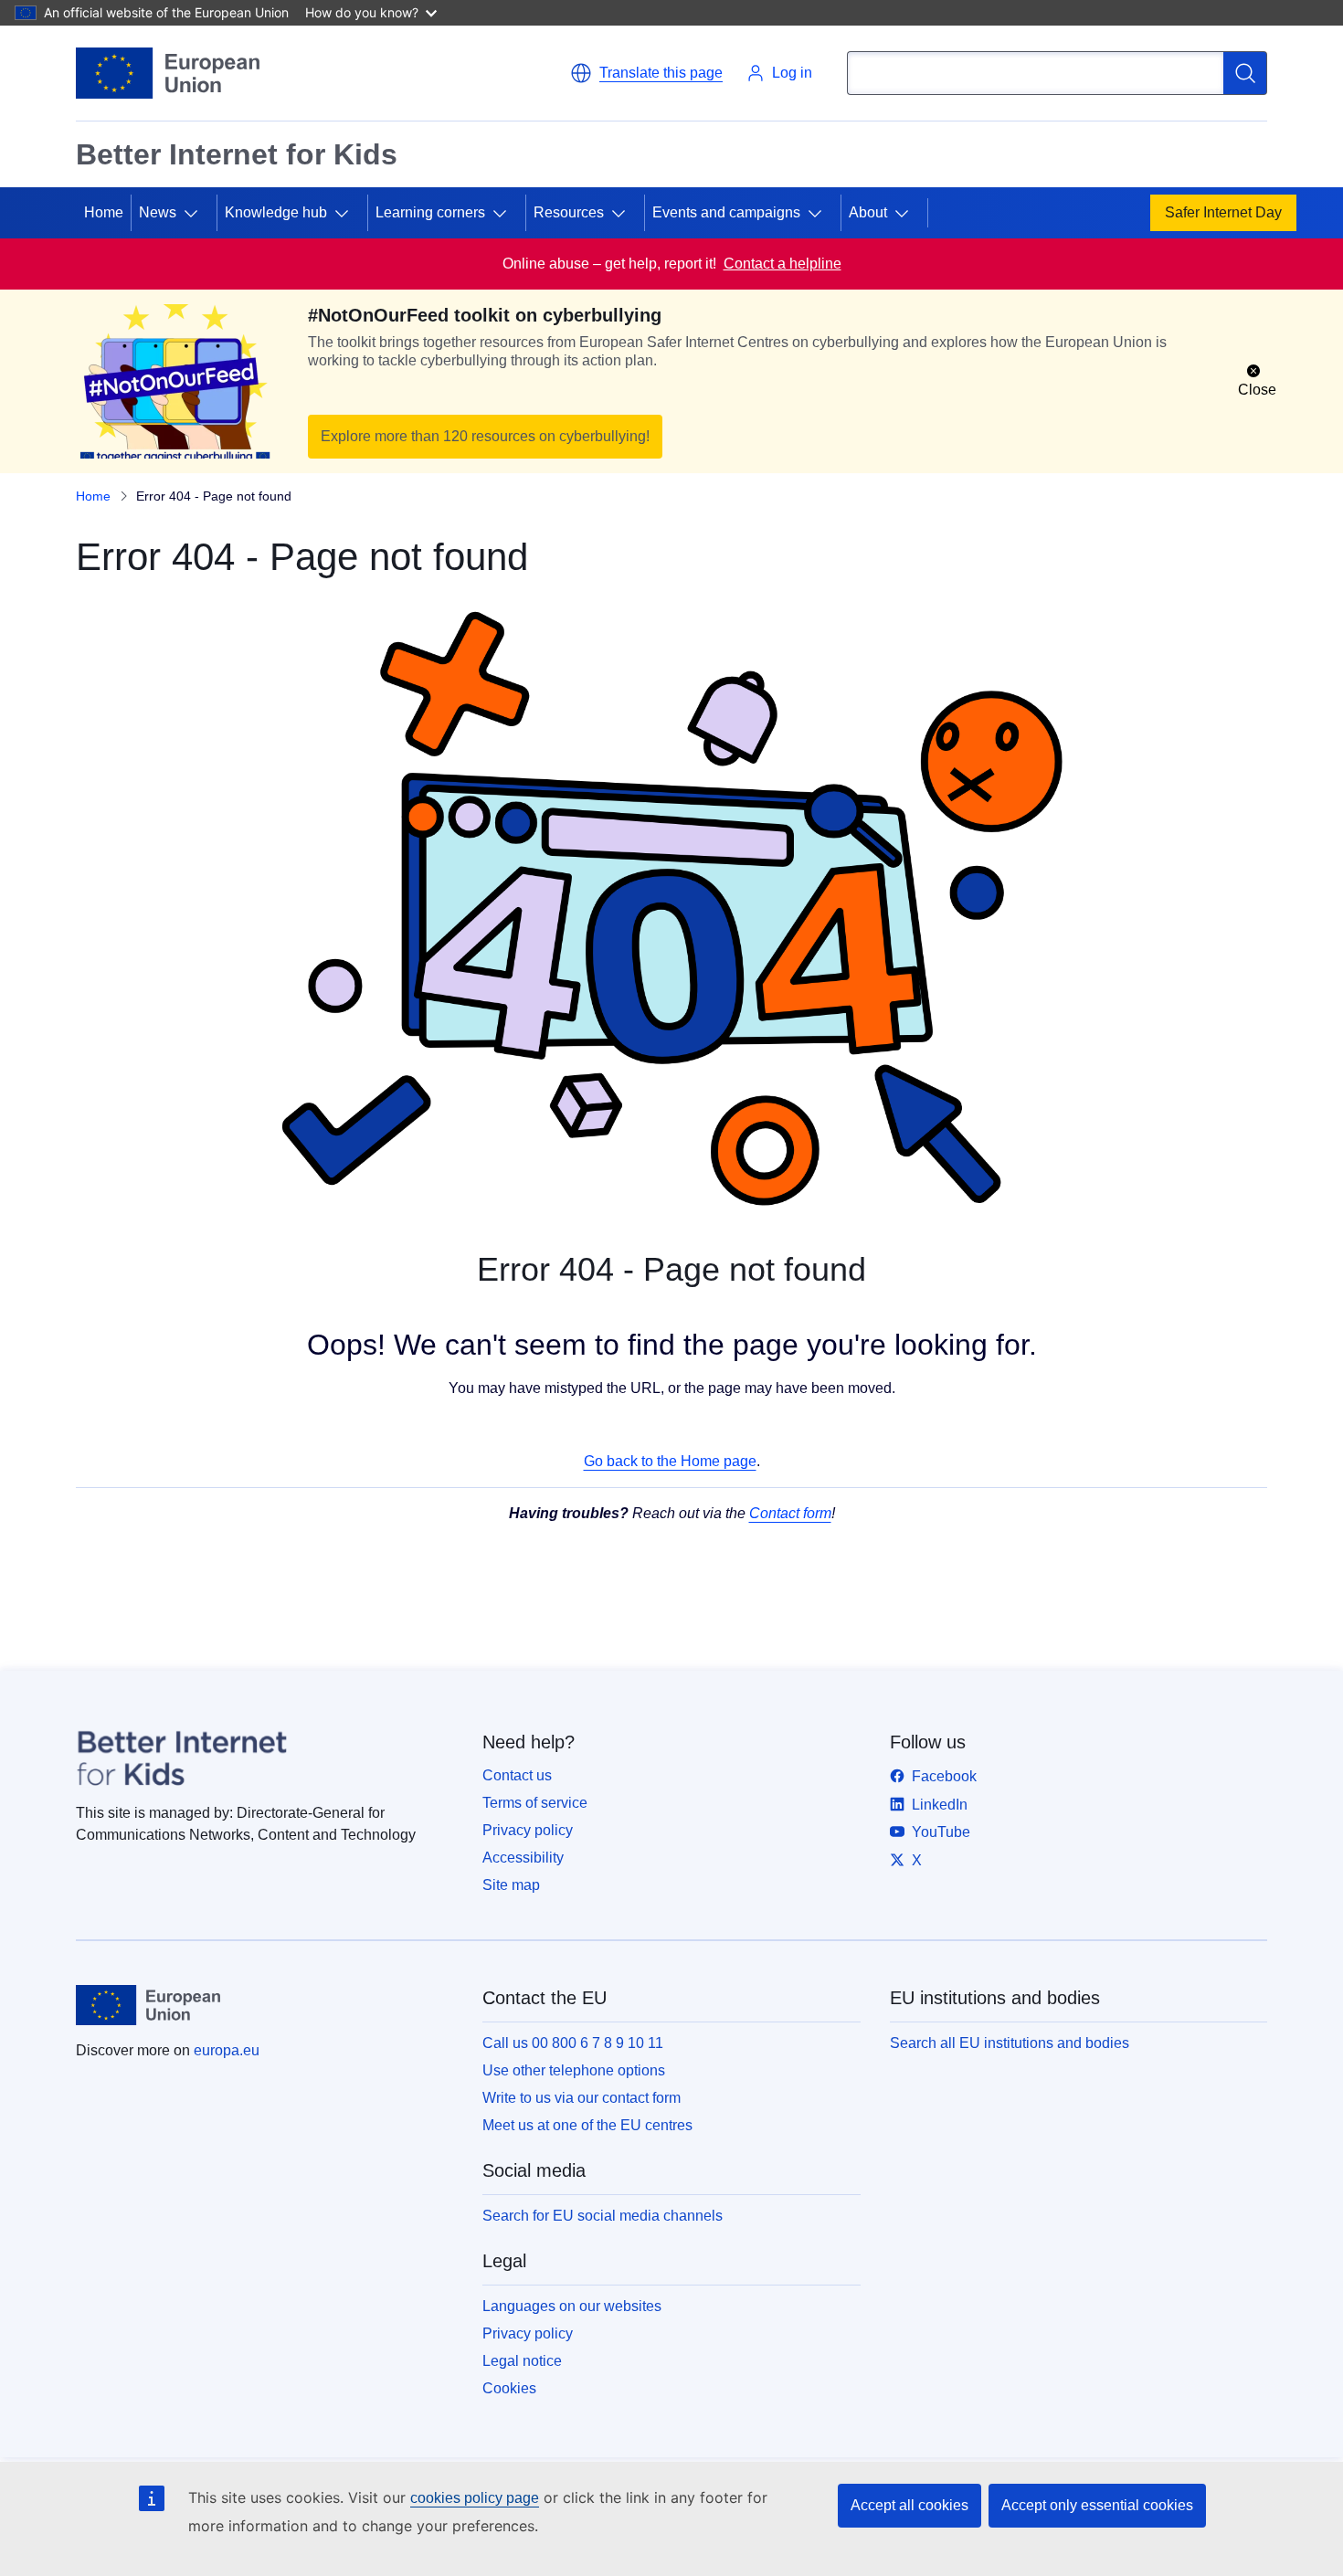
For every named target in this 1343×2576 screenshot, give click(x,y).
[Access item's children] (198, 213)
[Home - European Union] (168, 73)
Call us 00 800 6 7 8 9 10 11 (573, 2043)
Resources (569, 212)
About (868, 212)
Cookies (509, 2388)
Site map (511, 1885)
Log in (792, 73)
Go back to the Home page (670, 1461)
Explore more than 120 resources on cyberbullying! (485, 436)
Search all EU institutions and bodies (1010, 2043)
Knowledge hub (276, 212)
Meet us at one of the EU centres (587, 2125)
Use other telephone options (574, 2070)
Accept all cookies (909, 2505)
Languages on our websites (572, 2306)
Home (104, 212)
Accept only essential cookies (1097, 2505)
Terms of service (535, 1803)
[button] (646, 73)
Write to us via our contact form (582, 2098)
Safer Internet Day (1223, 212)
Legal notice (522, 2361)
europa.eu (227, 2050)
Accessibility (523, 1858)
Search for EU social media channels (603, 2216)
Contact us (517, 1775)
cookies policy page (475, 2498)
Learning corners (430, 212)
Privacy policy (528, 1830)
